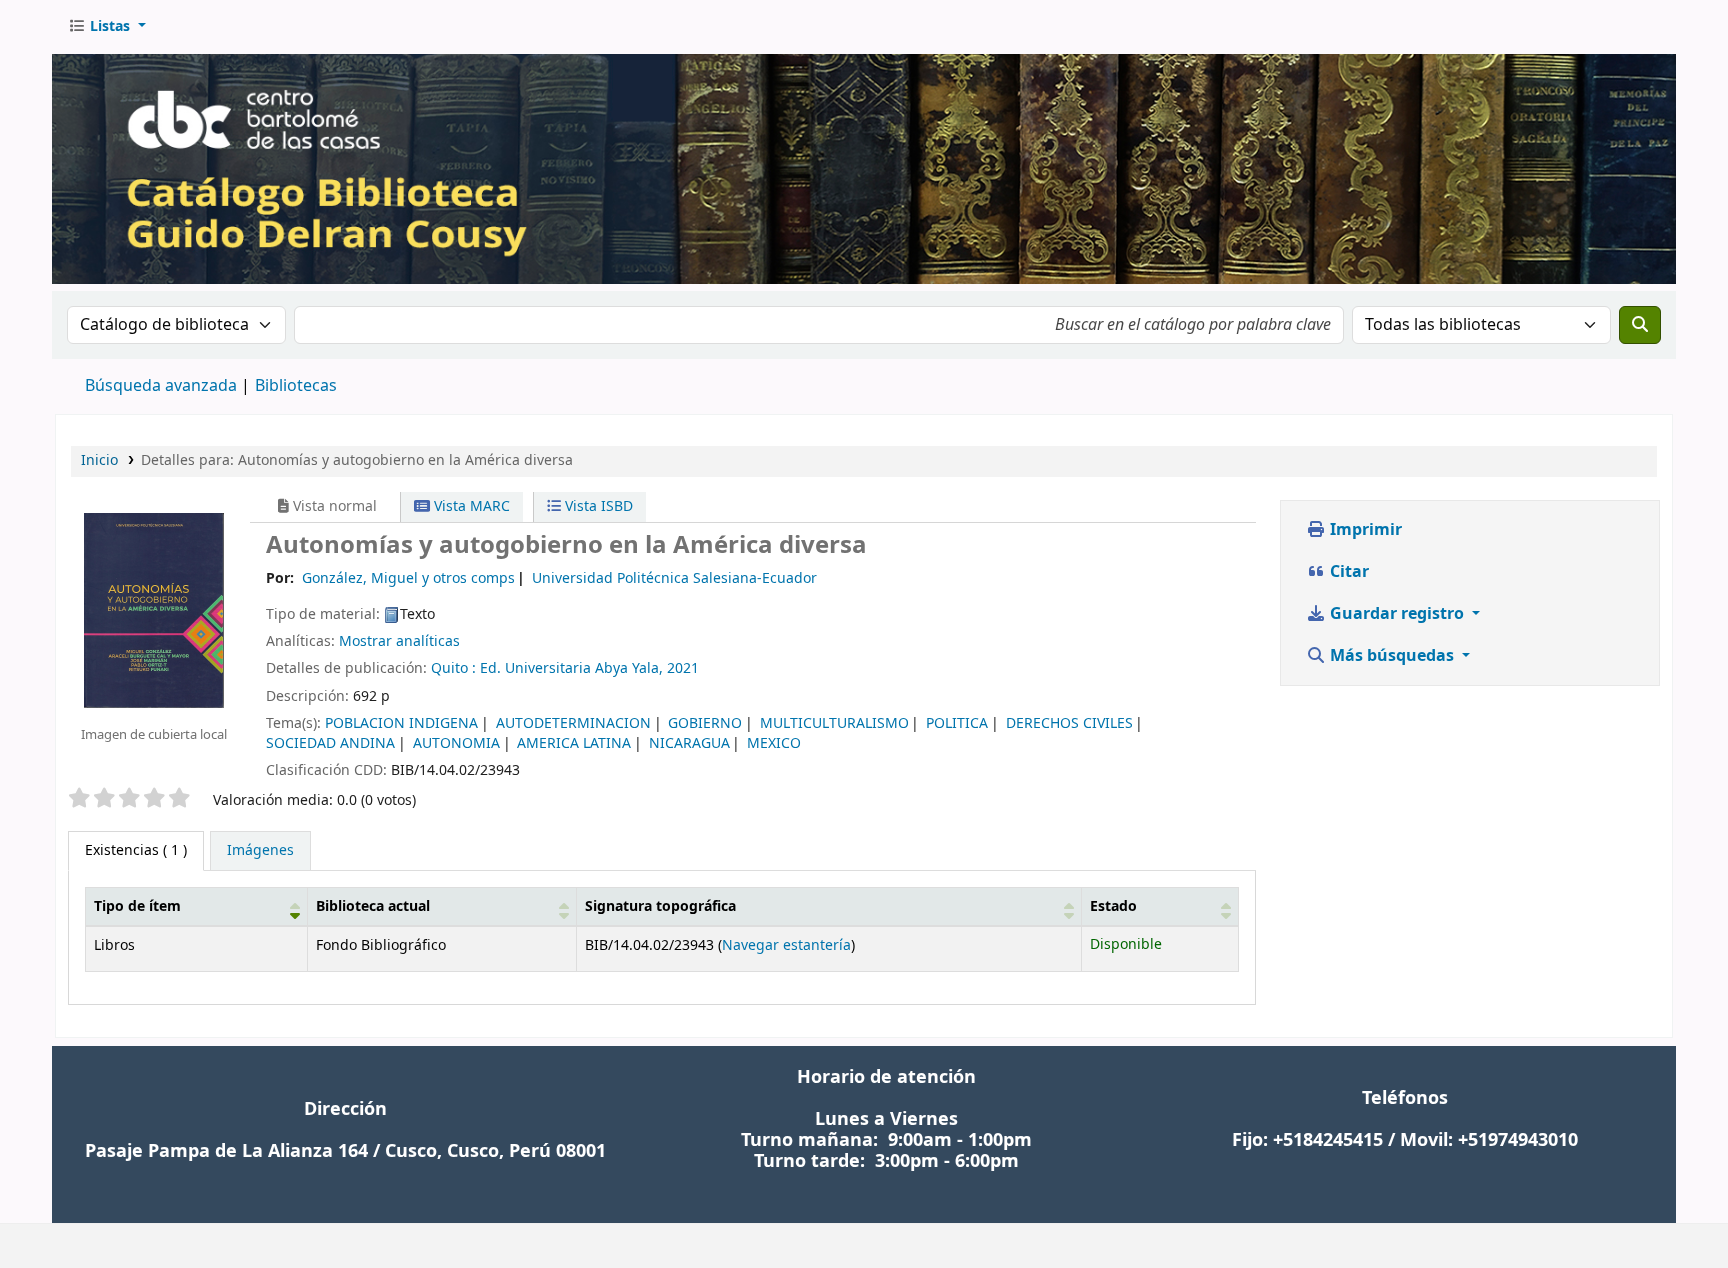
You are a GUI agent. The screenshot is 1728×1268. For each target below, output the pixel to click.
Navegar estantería (786, 945)
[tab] (260, 851)
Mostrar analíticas (399, 641)
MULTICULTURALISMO (834, 723)
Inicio (99, 460)
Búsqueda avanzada (161, 386)
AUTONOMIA (456, 743)
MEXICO (774, 743)
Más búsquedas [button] (1392, 656)
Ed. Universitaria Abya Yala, (571, 668)
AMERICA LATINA (574, 743)
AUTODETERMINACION (573, 723)
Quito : (453, 668)
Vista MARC (470, 506)
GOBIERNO (705, 723)
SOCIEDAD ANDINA (330, 743)
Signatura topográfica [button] (660, 906)
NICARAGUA (689, 743)
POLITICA (957, 723)
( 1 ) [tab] (136, 850)
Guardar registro (1397, 614)
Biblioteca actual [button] (373, 906)
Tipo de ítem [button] (137, 906)
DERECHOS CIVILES (1069, 723)
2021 (683, 668)
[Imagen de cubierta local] (154, 610)
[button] (107, 27)
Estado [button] (1113, 906)
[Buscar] (1640, 325)
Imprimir (1364, 530)
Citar (1347, 572)
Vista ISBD (597, 506)
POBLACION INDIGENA (401, 723)
